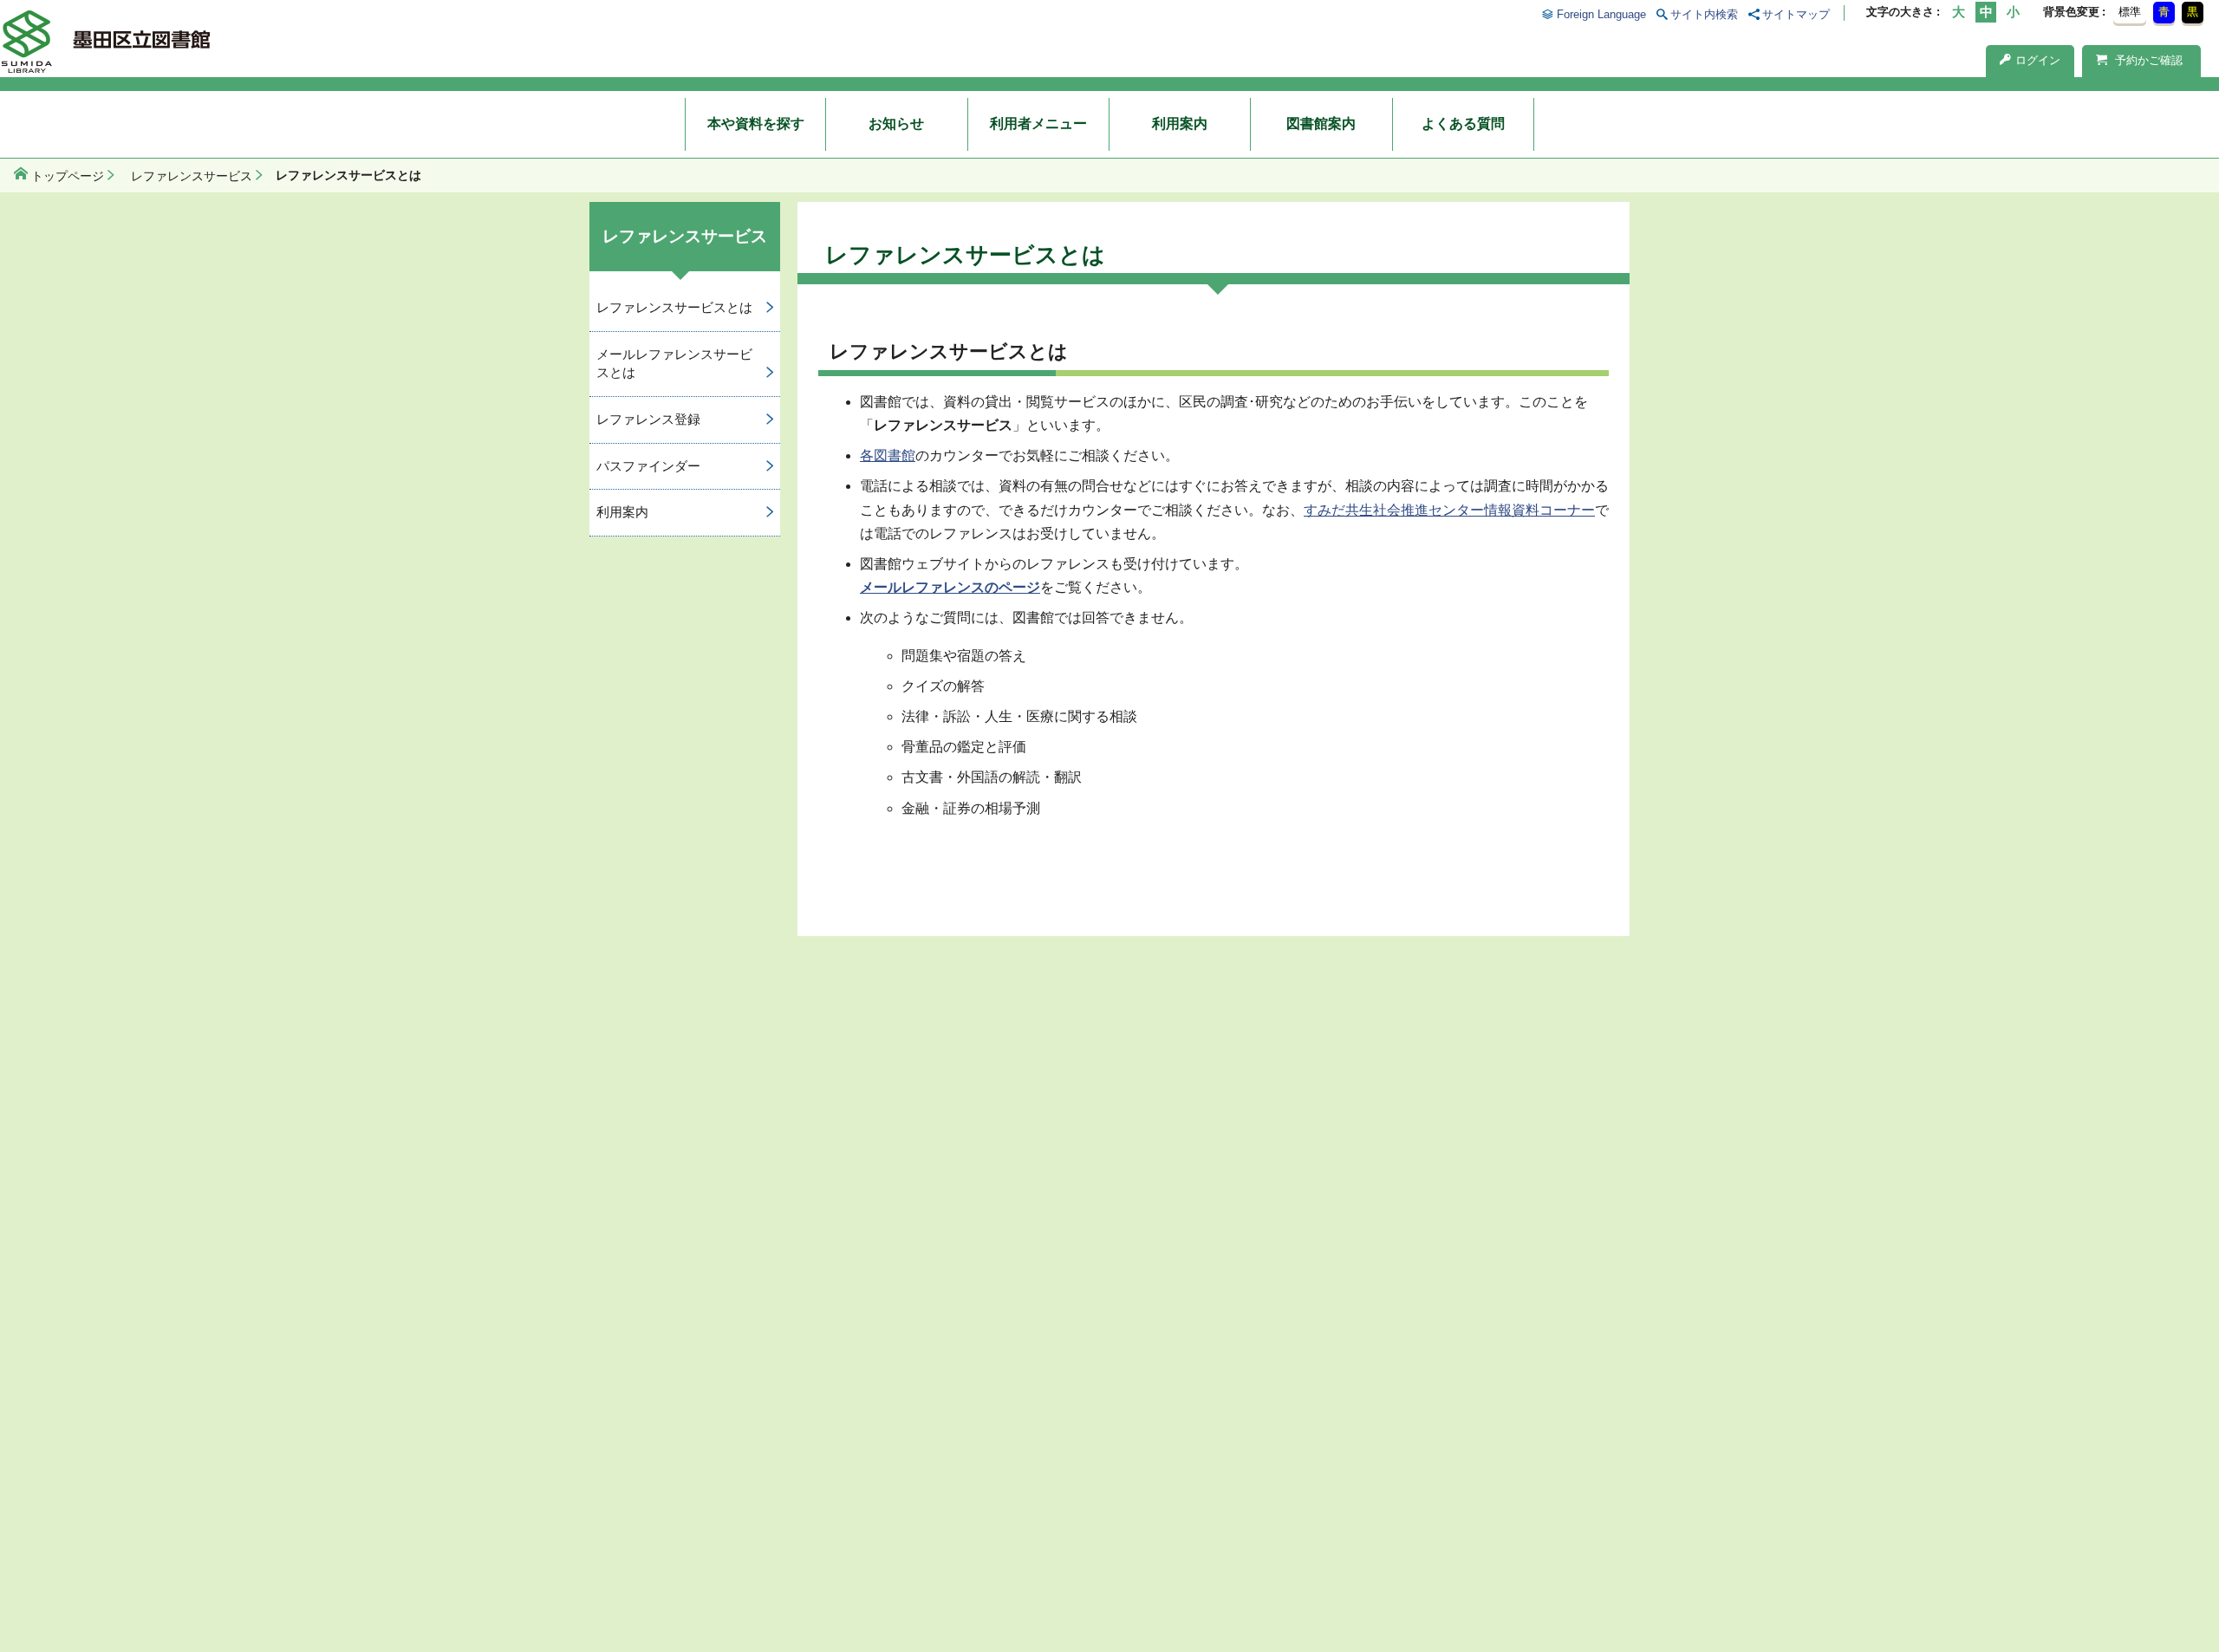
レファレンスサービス (192, 176)
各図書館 (888, 455)
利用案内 (1180, 124)
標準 (2130, 12)
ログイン (2038, 60)
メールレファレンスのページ (950, 587)
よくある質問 (1463, 124)
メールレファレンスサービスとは (674, 363)
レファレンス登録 (648, 419)
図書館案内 (1321, 124)
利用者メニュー (1038, 124)
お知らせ (896, 124)
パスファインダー (648, 466)
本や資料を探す (756, 124)
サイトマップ (1796, 14)
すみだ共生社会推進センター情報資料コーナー (1449, 510)
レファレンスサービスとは (674, 307)
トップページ (68, 176)
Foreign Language (1601, 14)
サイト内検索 (1704, 14)
